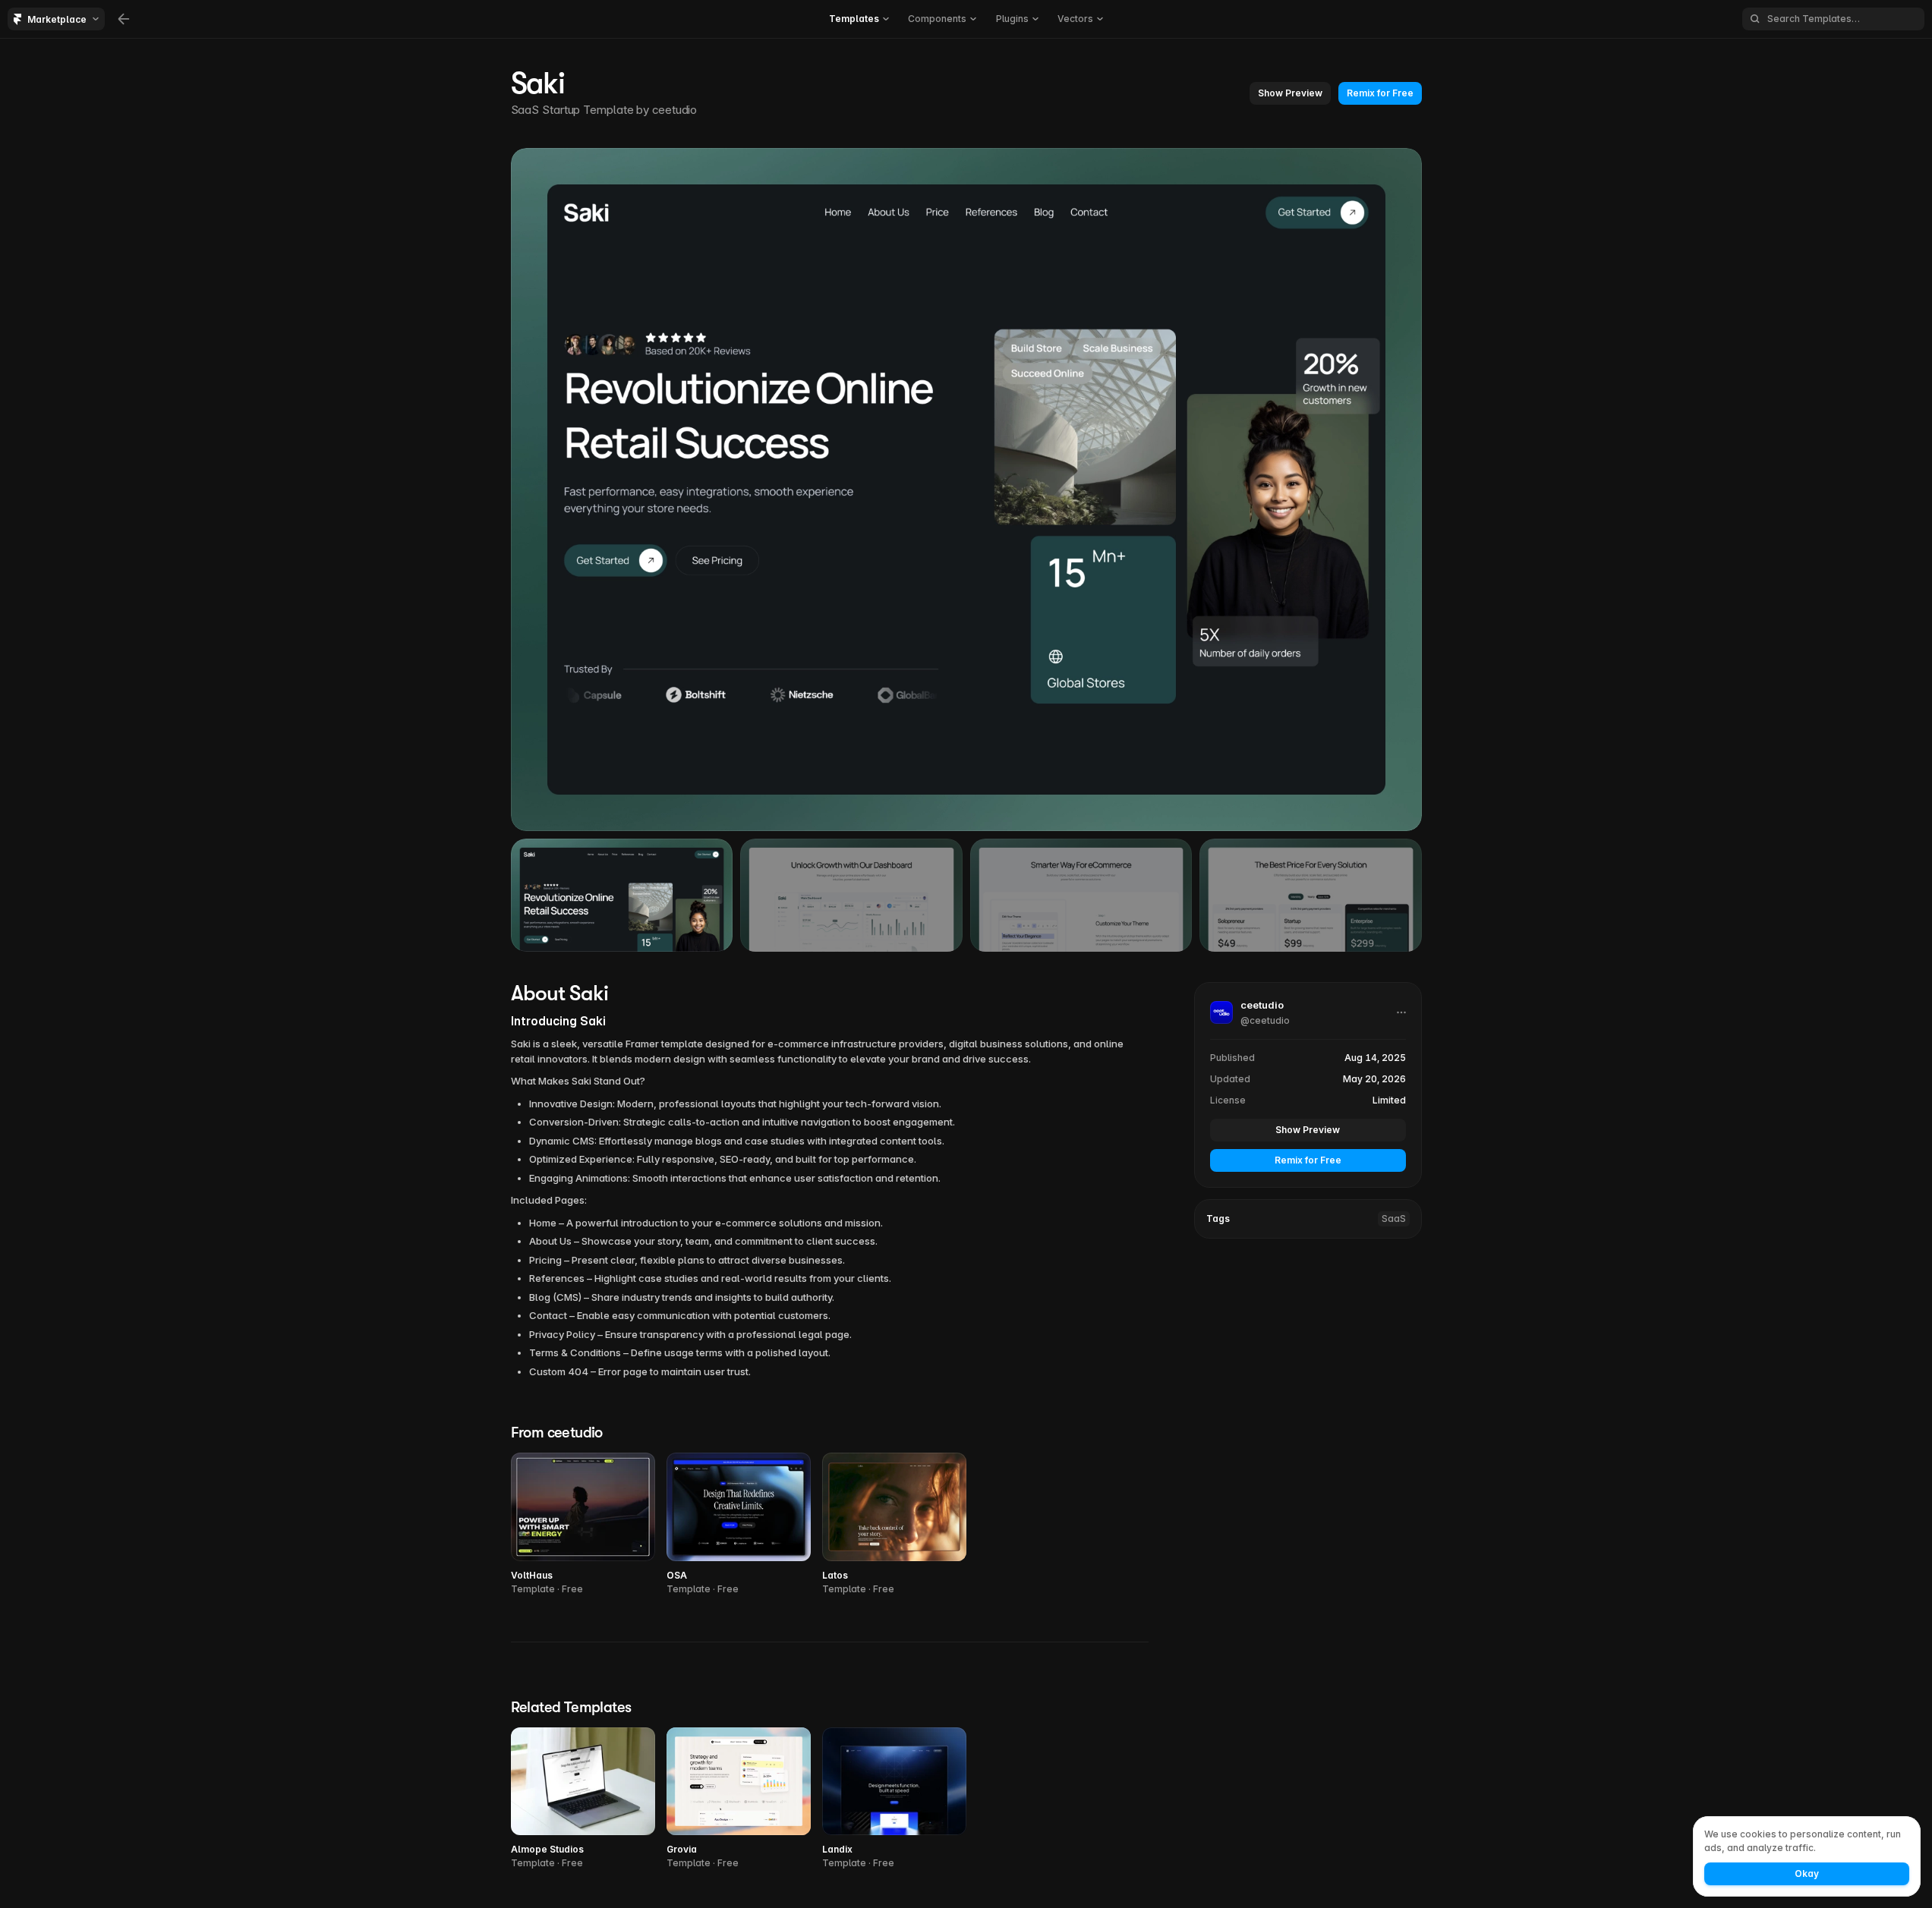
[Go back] (124, 19)
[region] (966, 490)
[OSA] (739, 1524)
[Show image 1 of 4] (622, 895)
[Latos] (894, 1524)
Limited (1389, 1100)
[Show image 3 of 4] (1081, 895)
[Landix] (894, 1799)
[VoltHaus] (583, 1524)
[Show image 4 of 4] (1311, 895)
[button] (859, 19)
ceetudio (674, 110)
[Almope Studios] (583, 1799)
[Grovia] (739, 1799)
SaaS (1394, 1218)
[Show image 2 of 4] (851, 895)
